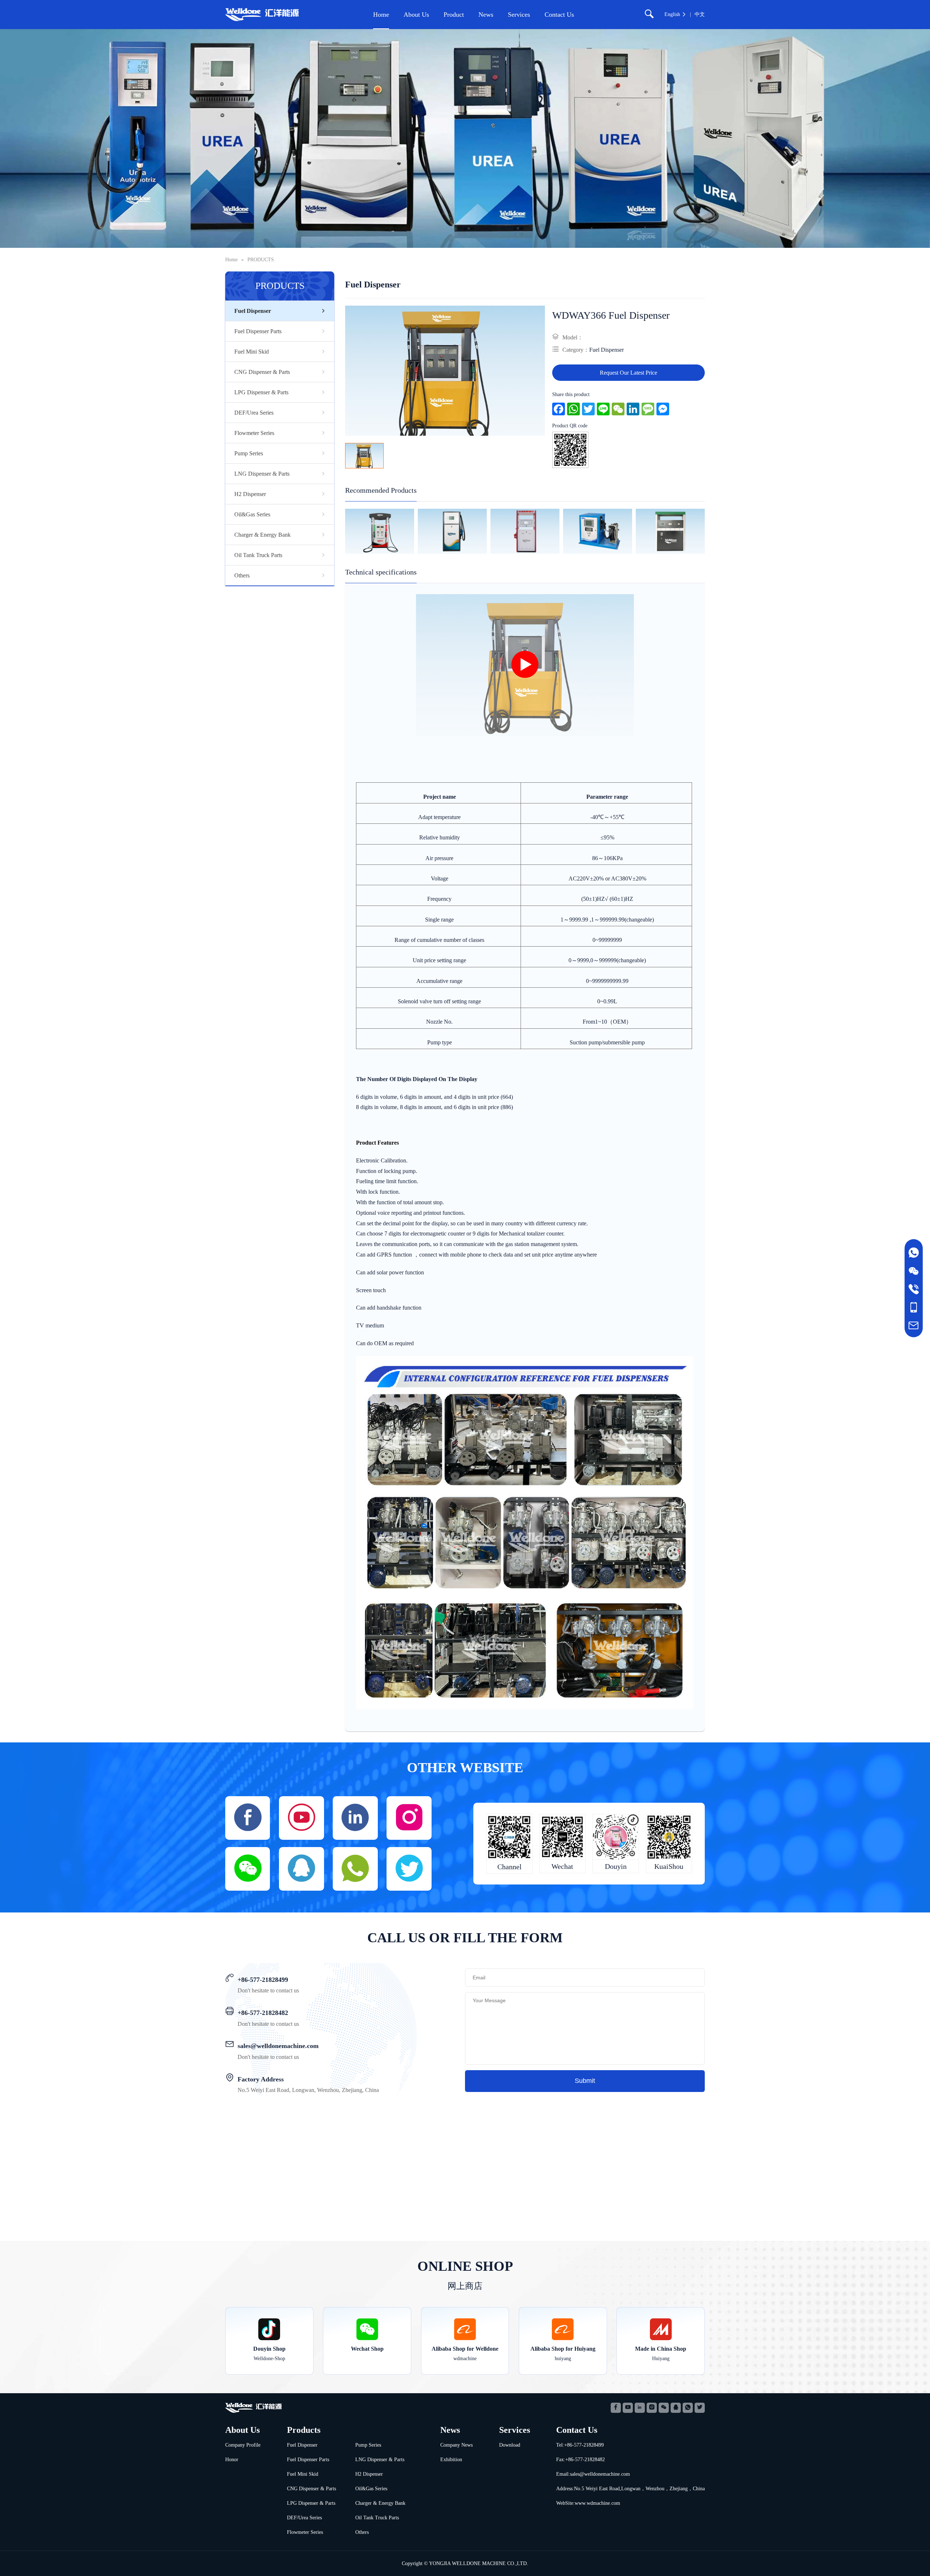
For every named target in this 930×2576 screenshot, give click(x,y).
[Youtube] (302, 1818)
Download (510, 2445)
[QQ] (302, 1869)
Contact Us (559, 15)
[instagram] (652, 2408)
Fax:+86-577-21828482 (581, 2460)
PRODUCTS (261, 260)
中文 (700, 14)
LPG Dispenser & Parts (261, 392)
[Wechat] (664, 2408)
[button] (338, 531)
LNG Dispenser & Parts (262, 474)
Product (454, 15)
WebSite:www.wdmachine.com (588, 2503)
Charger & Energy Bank (262, 535)
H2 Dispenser (250, 494)
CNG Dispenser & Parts (262, 372)
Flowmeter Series (254, 433)
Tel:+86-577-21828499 (580, 2445)
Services (519, 15)
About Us (416, 15)
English (672, 14)
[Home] (264, 15)
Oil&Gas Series (252, 514)
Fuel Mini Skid (252, 352)
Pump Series (249, 453)
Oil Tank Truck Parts (258, 555)
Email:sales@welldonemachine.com (593, 2474)
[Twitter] (409, 1869)
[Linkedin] (355, 1818)
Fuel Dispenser (253, 311)
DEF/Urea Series (254, 413)
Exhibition (451, 2460)
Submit (585, 2081)
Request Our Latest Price (628, 373)
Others (242, 575)
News (486, 15)
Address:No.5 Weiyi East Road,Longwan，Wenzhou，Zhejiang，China (630, 2489)
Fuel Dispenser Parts (258, 331)
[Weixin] (248, 1869)
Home (381, 15)
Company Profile (243, 2445)
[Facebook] (248, 1818)
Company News (456, 2445)
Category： (576, 350)
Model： (573, 337)
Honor (232, 2460)
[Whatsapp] (355, 1869)
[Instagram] (409, 1818)
